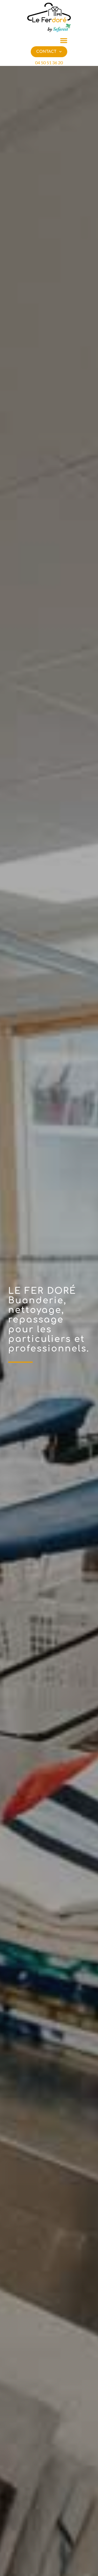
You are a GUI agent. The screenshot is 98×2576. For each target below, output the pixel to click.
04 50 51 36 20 (49, 63)
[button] (64, 40)
